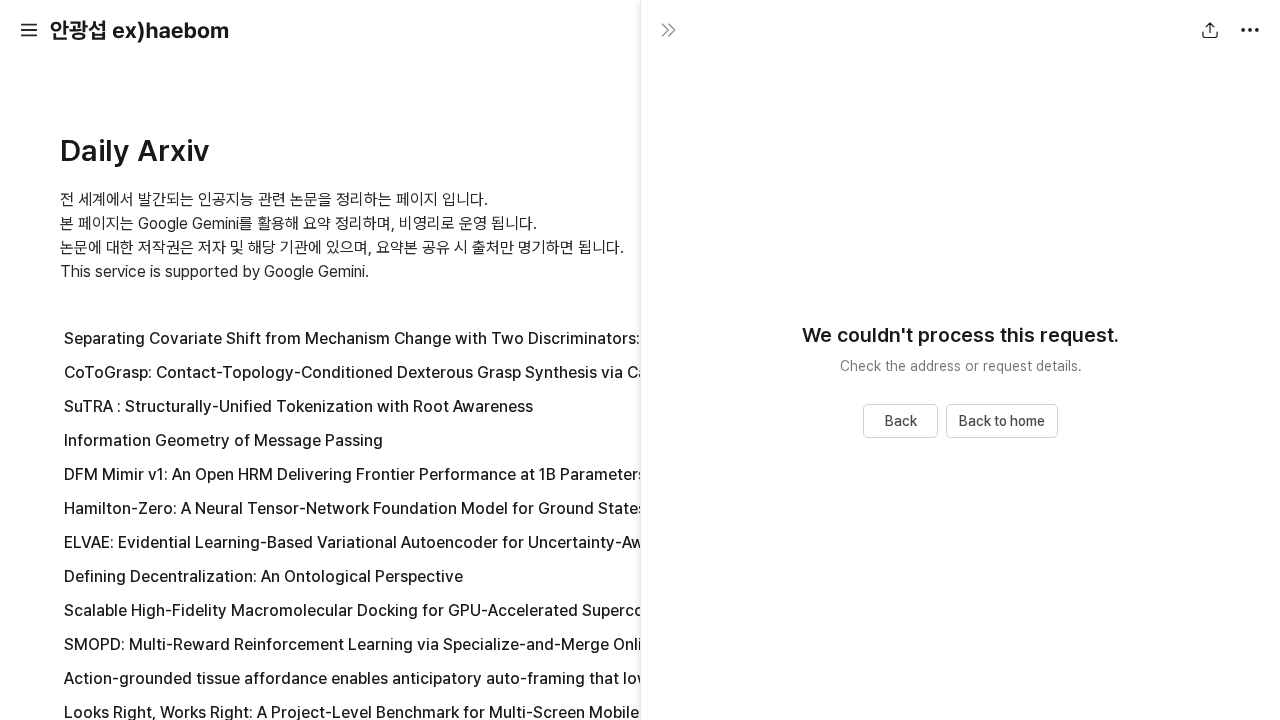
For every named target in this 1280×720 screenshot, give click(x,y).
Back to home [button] (1002, 421)
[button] (29, 30)
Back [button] (901, 421)
